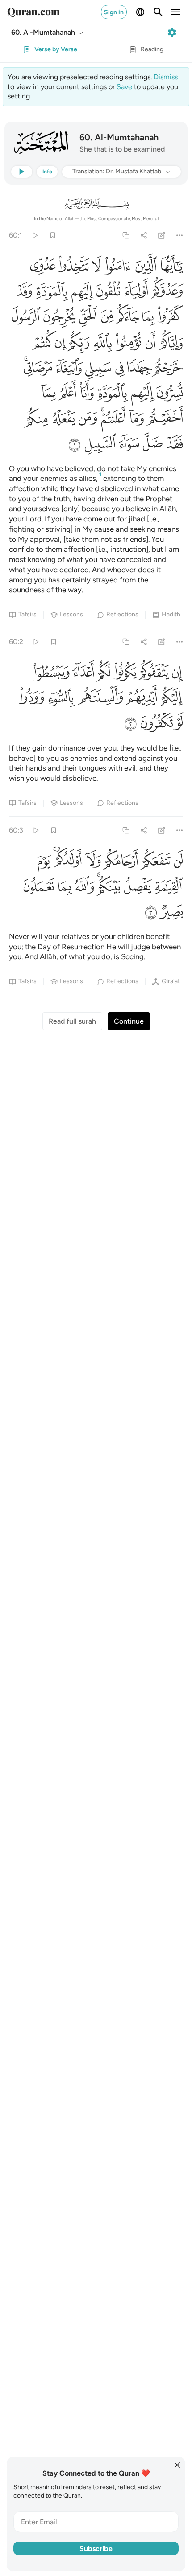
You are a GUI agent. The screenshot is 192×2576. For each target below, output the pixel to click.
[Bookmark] (52, 235)
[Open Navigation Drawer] (176, 12)
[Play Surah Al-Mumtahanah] (35, 235)
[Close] (177, 2465)
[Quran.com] (33, 12)
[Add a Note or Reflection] (162, 235)
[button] (48, 33)
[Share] (144, 235)
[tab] (48, 52)
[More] (180, 235)
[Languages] (140, 12)
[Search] (158, 12)
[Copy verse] (126, 235)
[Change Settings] (172, 33)
